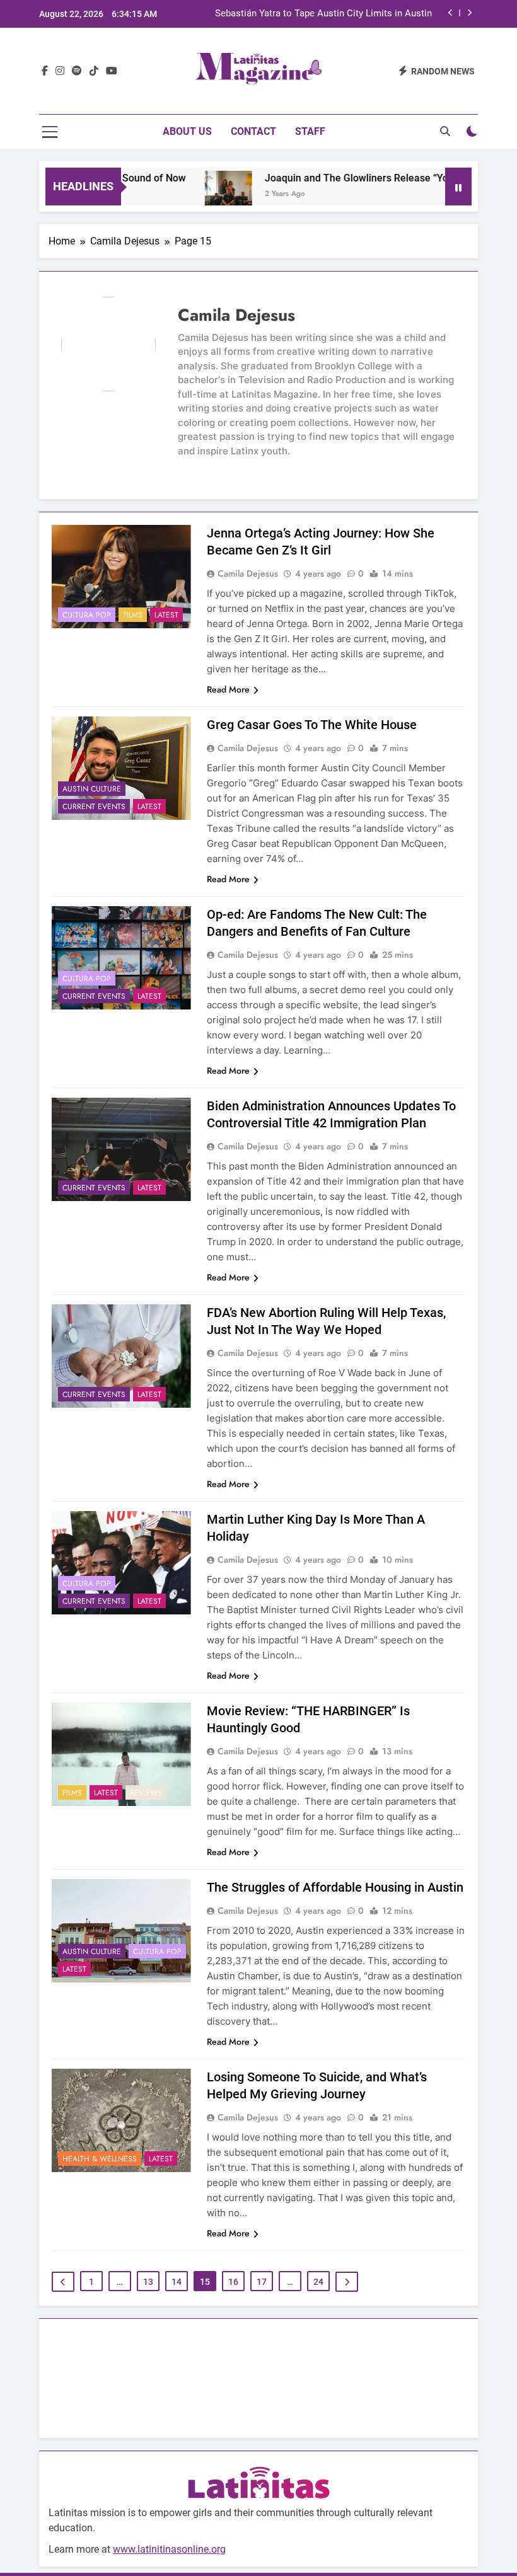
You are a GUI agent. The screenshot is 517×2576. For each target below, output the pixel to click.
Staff (310, 131)
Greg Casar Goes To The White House (312, 725)
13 (148, 2282)
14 (177, 2282)
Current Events (94, 807)
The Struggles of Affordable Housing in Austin (335, 1887)
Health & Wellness (100, 2159)
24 (318, 2282)
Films (133, 615)
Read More (228, 689)
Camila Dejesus (248, 573)
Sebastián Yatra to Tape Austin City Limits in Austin (323, 14)
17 (262, 2282)
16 (233, 2282)
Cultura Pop (87, 615)
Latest (166, 615)
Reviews (146, 1793)
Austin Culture (92, 789)
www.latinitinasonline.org (169, 2549)
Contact (253, 131)
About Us (187, 131)
